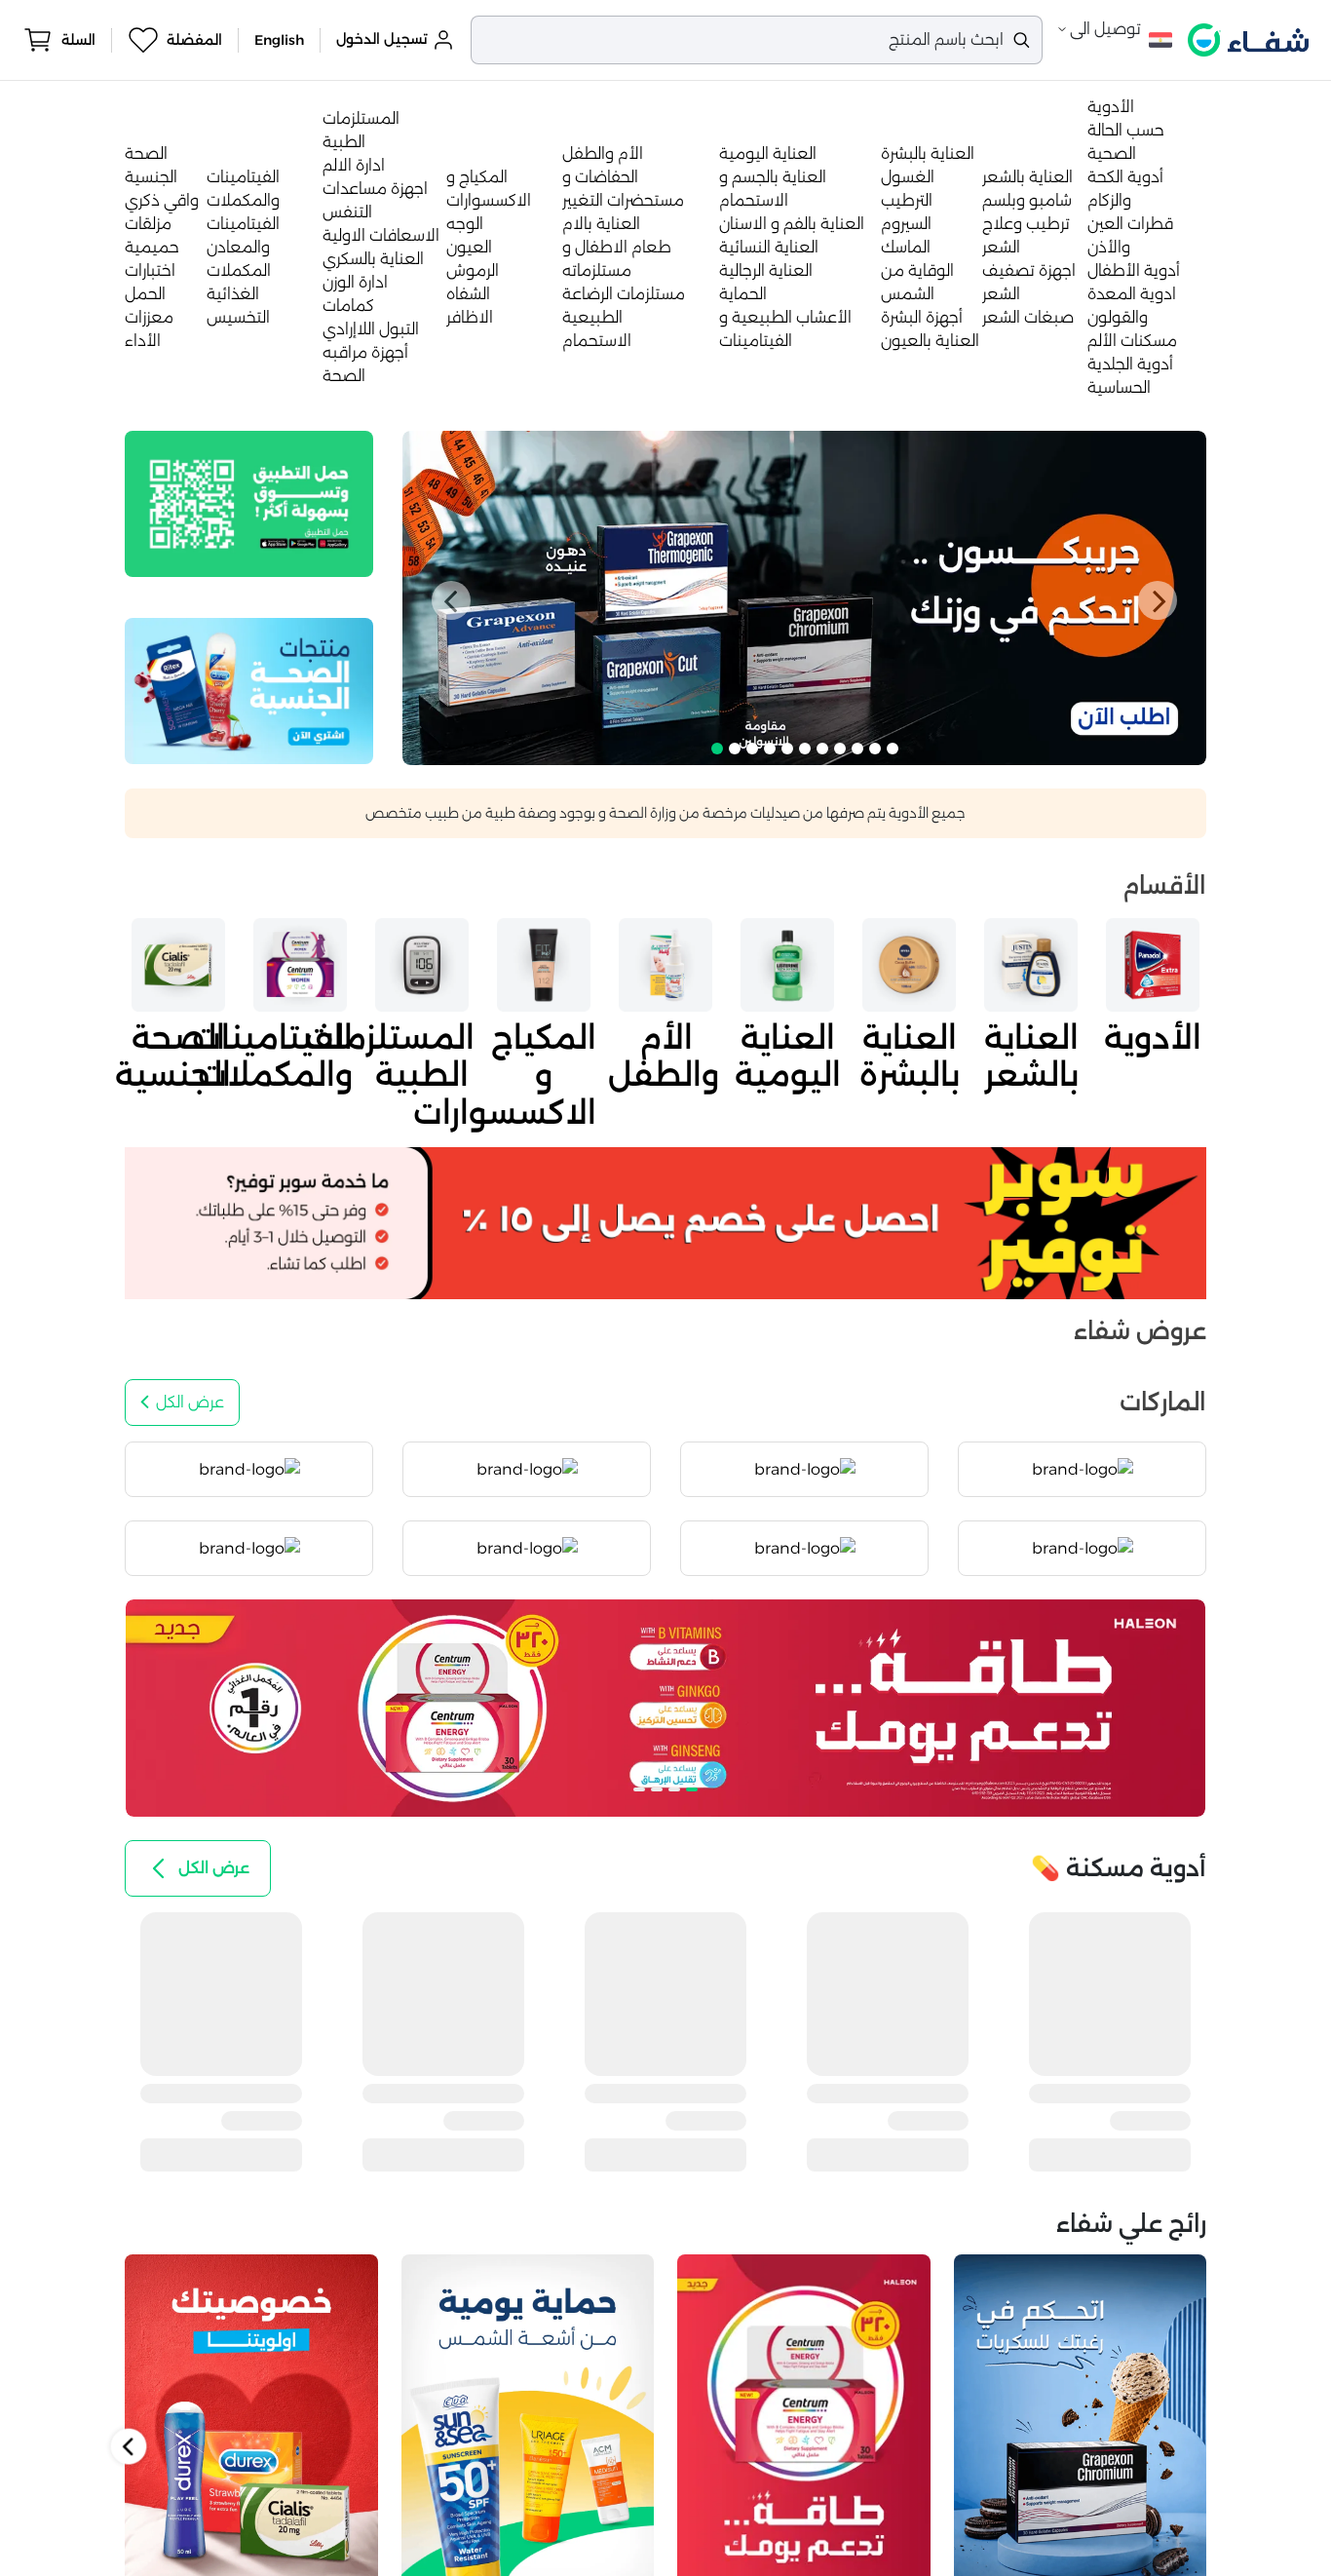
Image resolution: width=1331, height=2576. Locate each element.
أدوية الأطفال (1134, 270)
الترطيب (907, 200)
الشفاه (468, 294)
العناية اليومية (768, 154)
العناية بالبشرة (928, 154)
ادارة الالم (354, 165)
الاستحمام (597, 341)
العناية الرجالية (766, 270)
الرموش (473, 270)
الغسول (908, 177)
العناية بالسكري (373, 259)
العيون (469, 247)
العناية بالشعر (1027, 177)
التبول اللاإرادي (371, 329)
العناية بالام (601, 224)
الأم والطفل (603, 154)
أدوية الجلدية (1130, 364)
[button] (451, 600)
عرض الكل (190, 1402)
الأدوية (1111, 107)
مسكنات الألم (1132, 341)
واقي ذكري (162, 200)
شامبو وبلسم (1027, 200)
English (279, 40)
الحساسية (1119, 387)
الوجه (465, 224)
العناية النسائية (769, 247)
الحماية (743, 294)
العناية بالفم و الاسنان (792, 224)
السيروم (906, 224)
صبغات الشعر (1028, 317)
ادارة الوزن (355, 282)
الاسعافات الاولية (381, 235)
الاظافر (470, 317)
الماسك (906, 247)
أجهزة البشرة (922, 317)
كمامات (348, 306)
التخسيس (238, 317)
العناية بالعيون (930, 341)
